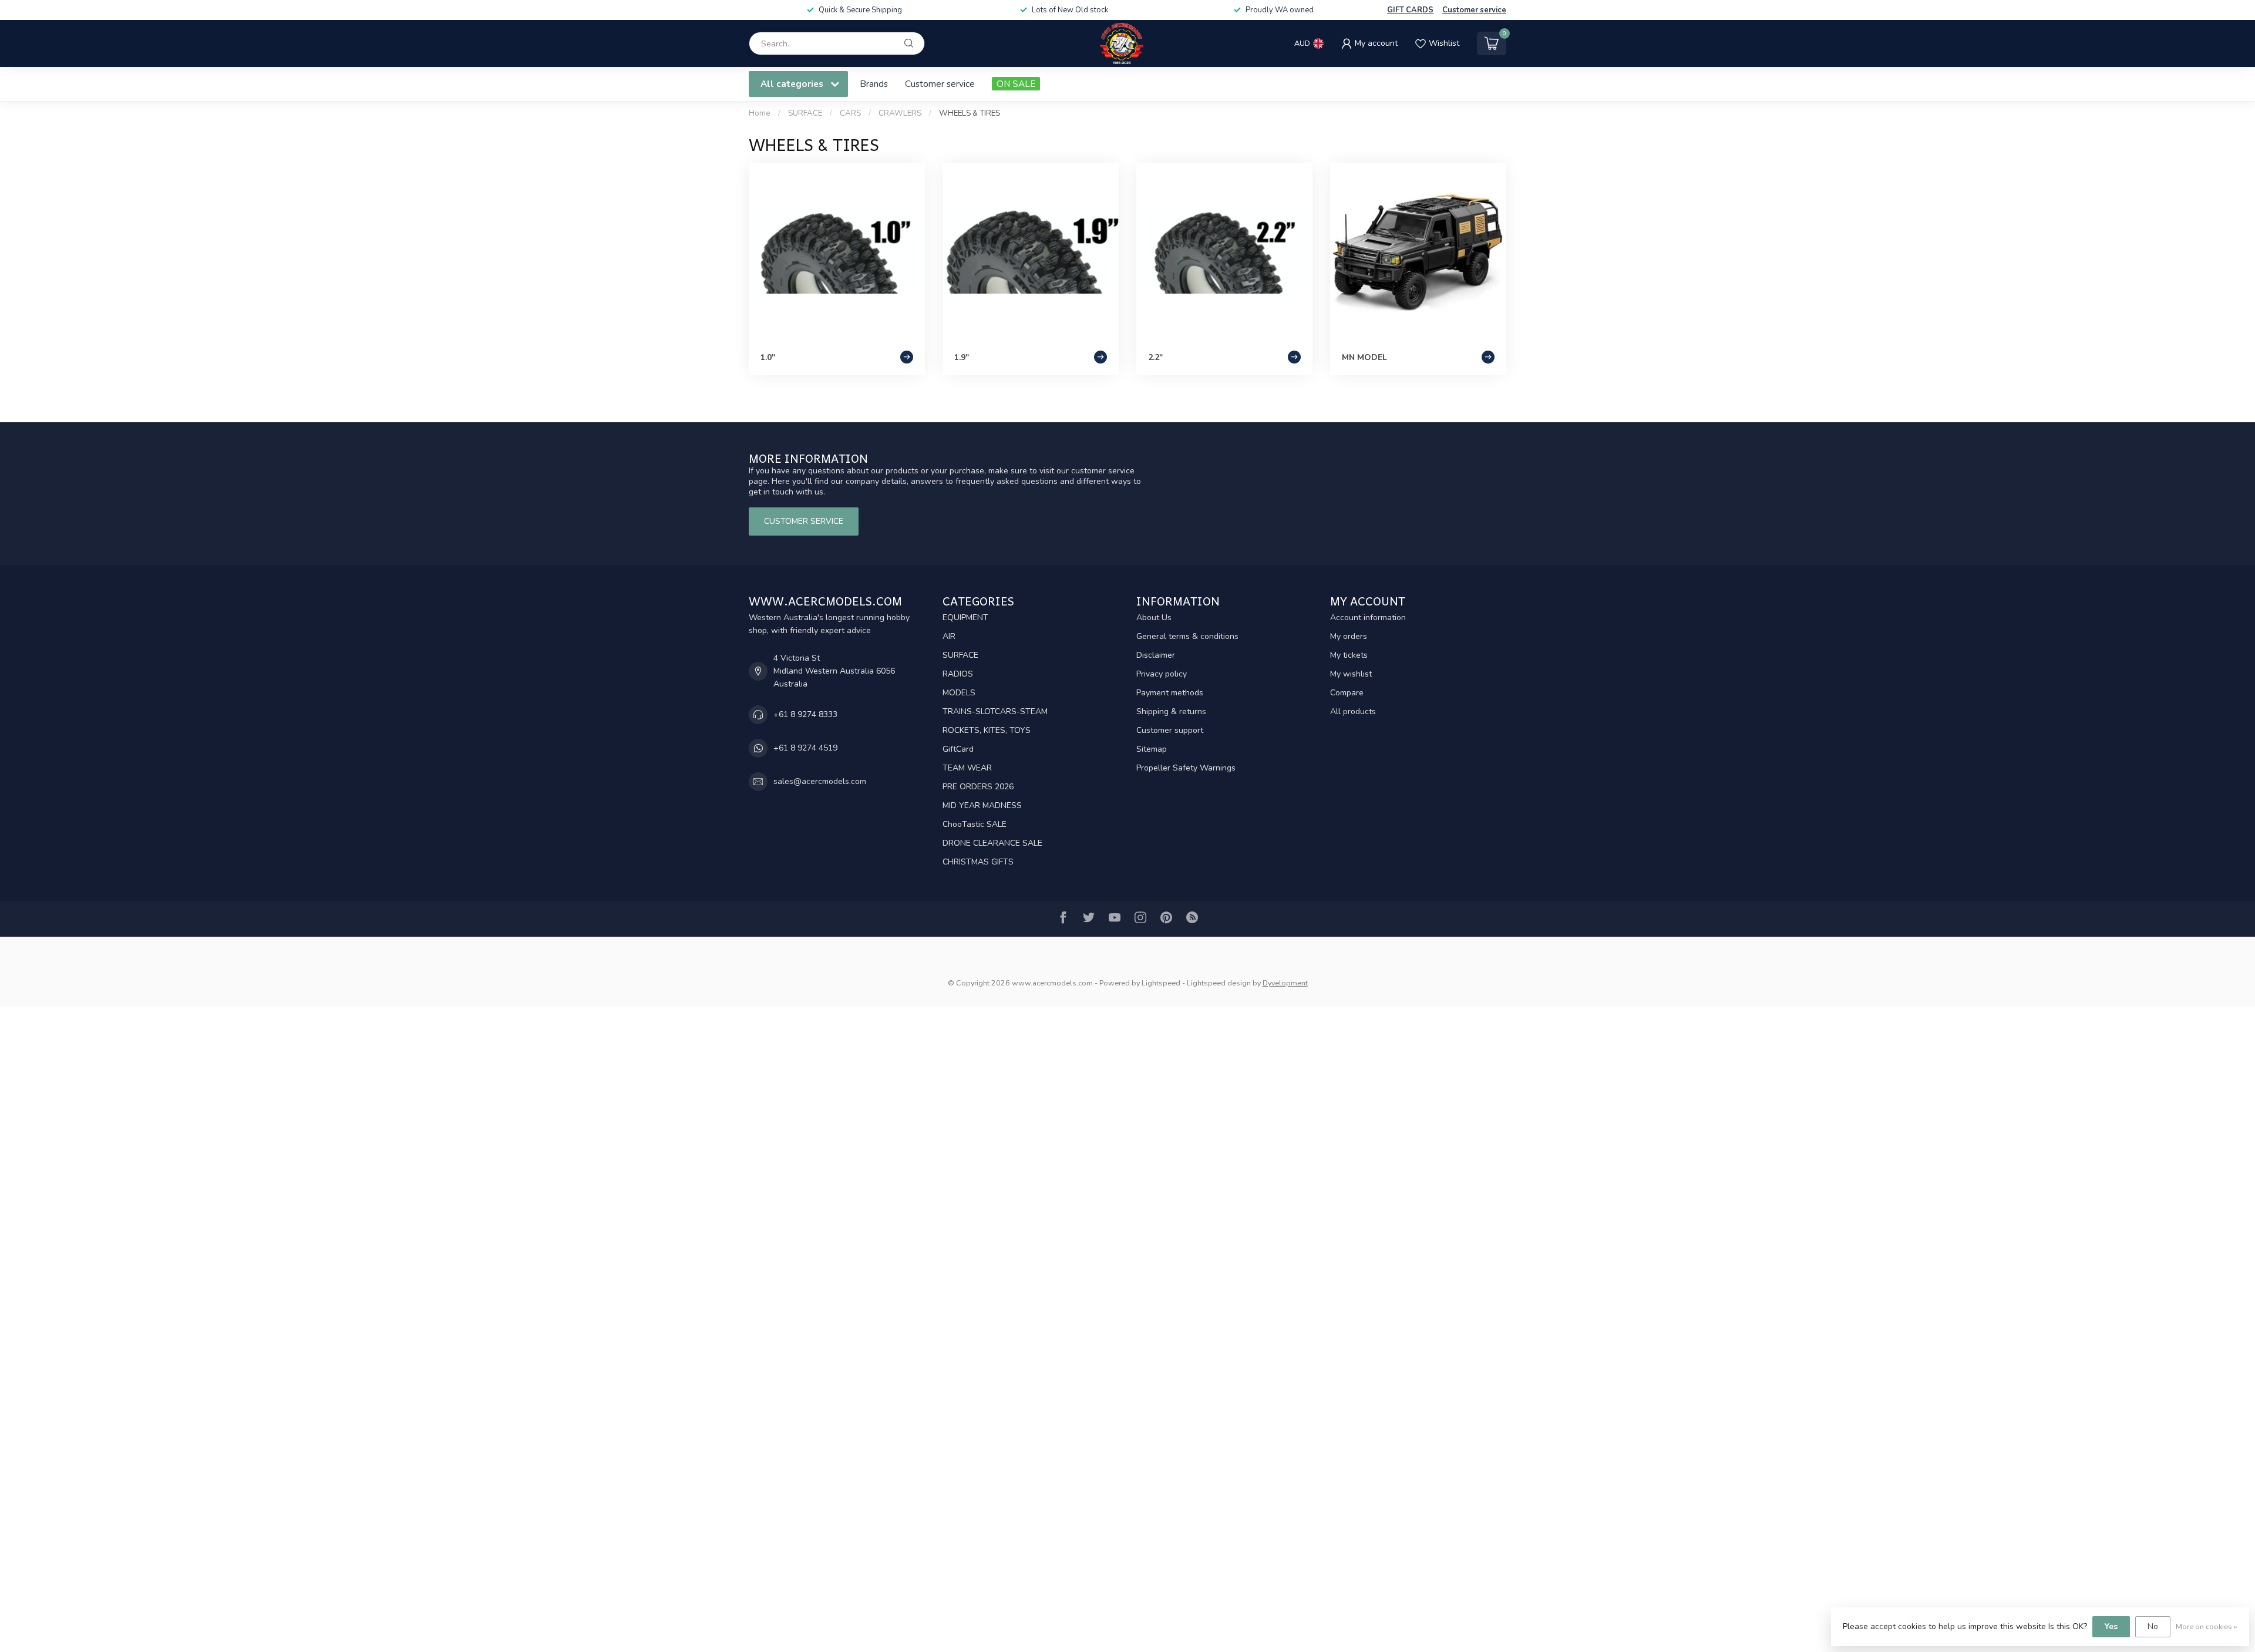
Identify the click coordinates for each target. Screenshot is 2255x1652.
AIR (949, 636)
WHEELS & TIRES (970, 113)
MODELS (959, 693)
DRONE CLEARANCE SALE (992, 843)
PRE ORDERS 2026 (978, 787)
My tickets (1349, 655)
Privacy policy (1162, 674)
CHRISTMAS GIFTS (978, 862)
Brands (874, 84)
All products (1353, 711)
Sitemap (1152, 749)
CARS (850, 113)
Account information (1368, 618)
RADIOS (958, 674)
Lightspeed (1161, 983)
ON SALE (1016, 84)
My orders (1349, 636)
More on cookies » (2207, 1626)
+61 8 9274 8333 (805, 714)
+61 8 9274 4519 (805, 748)
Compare (1347, 693)
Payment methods (1170, 693)
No (2153, 1626)
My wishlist (1351, 674)
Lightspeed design (1219, 983)
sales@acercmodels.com (820, 781)
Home (760, 113)
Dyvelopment (1285, 983)
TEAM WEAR (967, 768)
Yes (2111, 1626)
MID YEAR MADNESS (982, 805)
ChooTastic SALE (975, 824)
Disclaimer (1156, 655)
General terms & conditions (1187, 636)
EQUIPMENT (965, 618)
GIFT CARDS (1410, 10)
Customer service (1474, 10)
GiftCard (958, 749)
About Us (1154, 618)
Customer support (1170, 730)
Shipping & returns (1171, 711)
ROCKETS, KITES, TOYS (987, 730)
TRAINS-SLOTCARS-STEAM (995, 711)
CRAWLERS (900, 113)
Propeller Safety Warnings (1186, 768)
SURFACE (805, 113)
